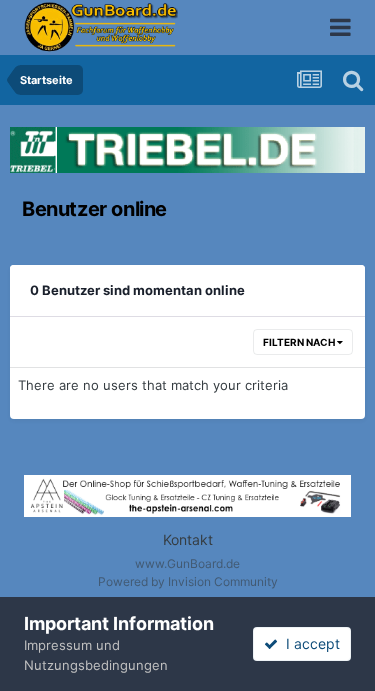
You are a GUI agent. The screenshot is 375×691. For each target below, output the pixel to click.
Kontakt (188, 539)
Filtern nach (300, 342)
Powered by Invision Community (188, 581)
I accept (309, 643)
